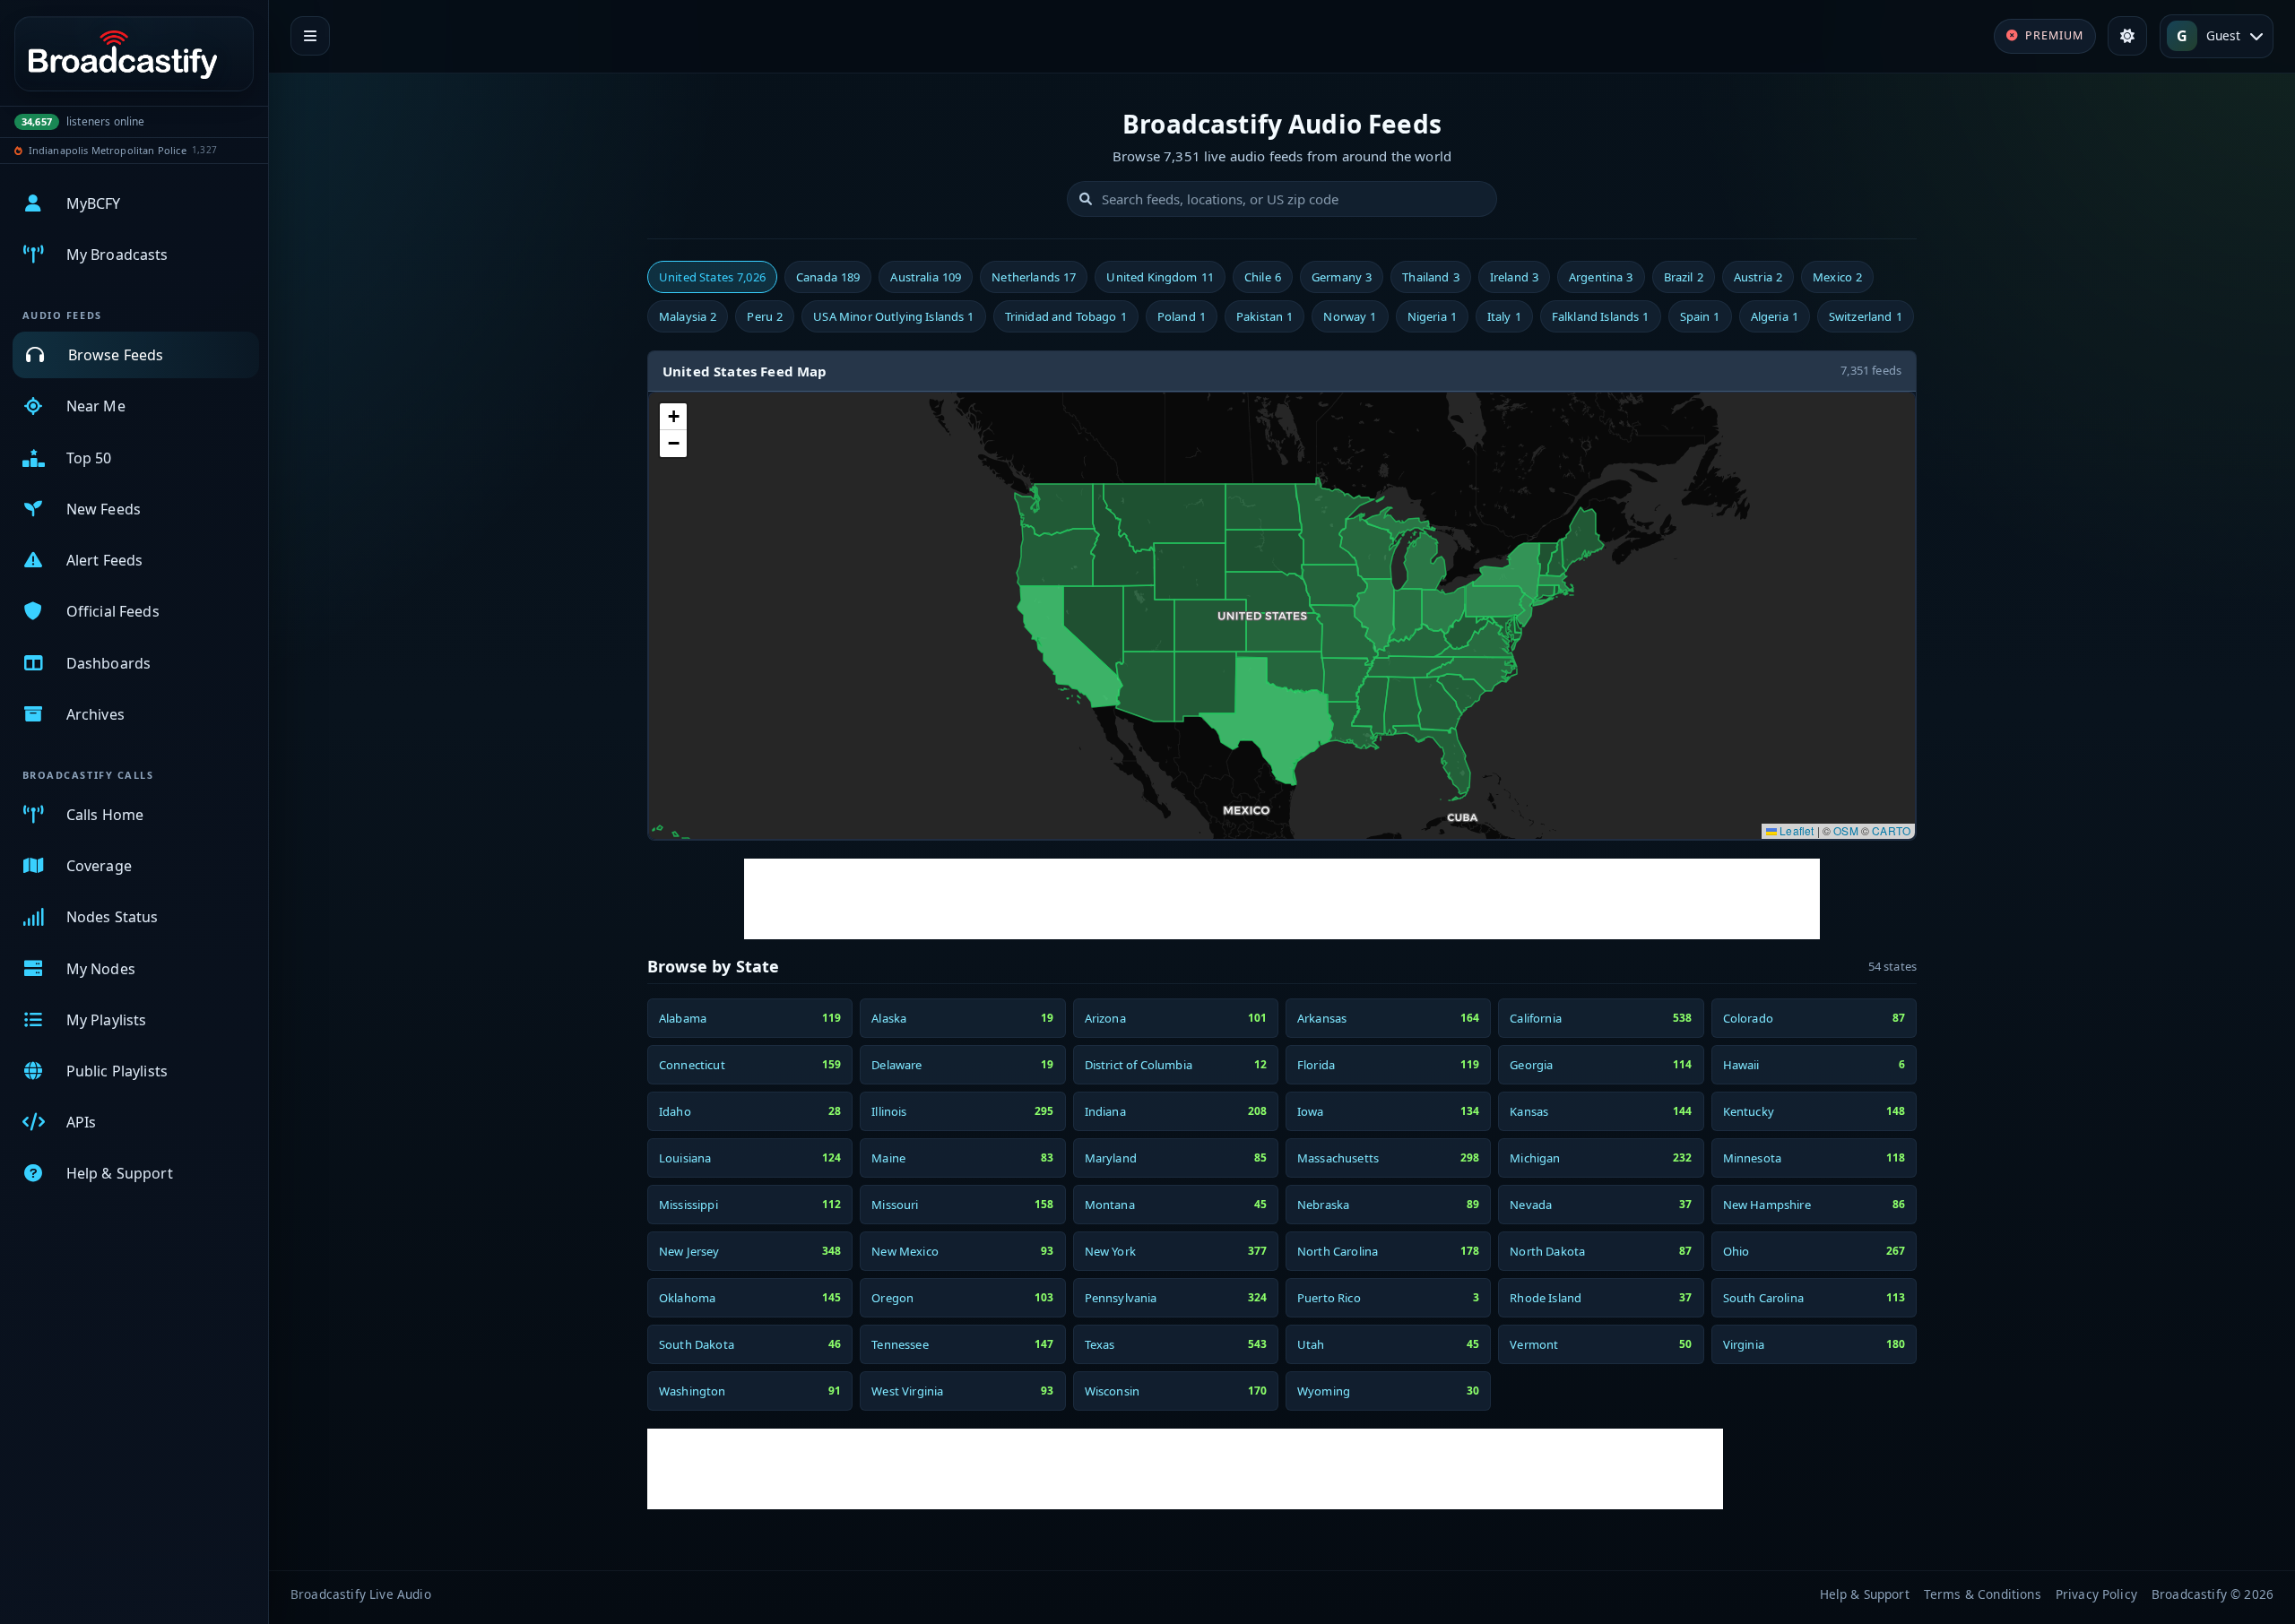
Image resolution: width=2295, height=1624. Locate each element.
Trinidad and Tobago (1066, 316)
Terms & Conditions (1983, 1594)
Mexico (1837, 277)
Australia (926, 277)
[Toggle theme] (2127, 36)
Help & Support (1865, 1594)
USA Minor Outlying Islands (893, 316)
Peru (765, 316)
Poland (1182, 316)
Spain (1700, 316)
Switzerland (1866, 316)
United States (712, 277)
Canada (828, 277)
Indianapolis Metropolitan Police (108, 150)
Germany (1342, 277)
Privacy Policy (2096, 1594)
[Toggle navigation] (310, 36)
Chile (1263, 277)
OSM (1845, 830)
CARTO (1891, 830)
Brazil (1684, 277)
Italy (1504, 316)
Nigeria (1432, 316)
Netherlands (1034, 277)
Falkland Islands (1601, 316)
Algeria (1775, 316)
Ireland (1514, 277)
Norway (1350, 316)
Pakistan (1264, 316)
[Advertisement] (1282, 899)
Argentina (1601, 277)
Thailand (1430, 277)
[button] (673, 417)
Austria (1758, 277)
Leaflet (1795, 830)
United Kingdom (1160, 277)
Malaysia (688, 316)
